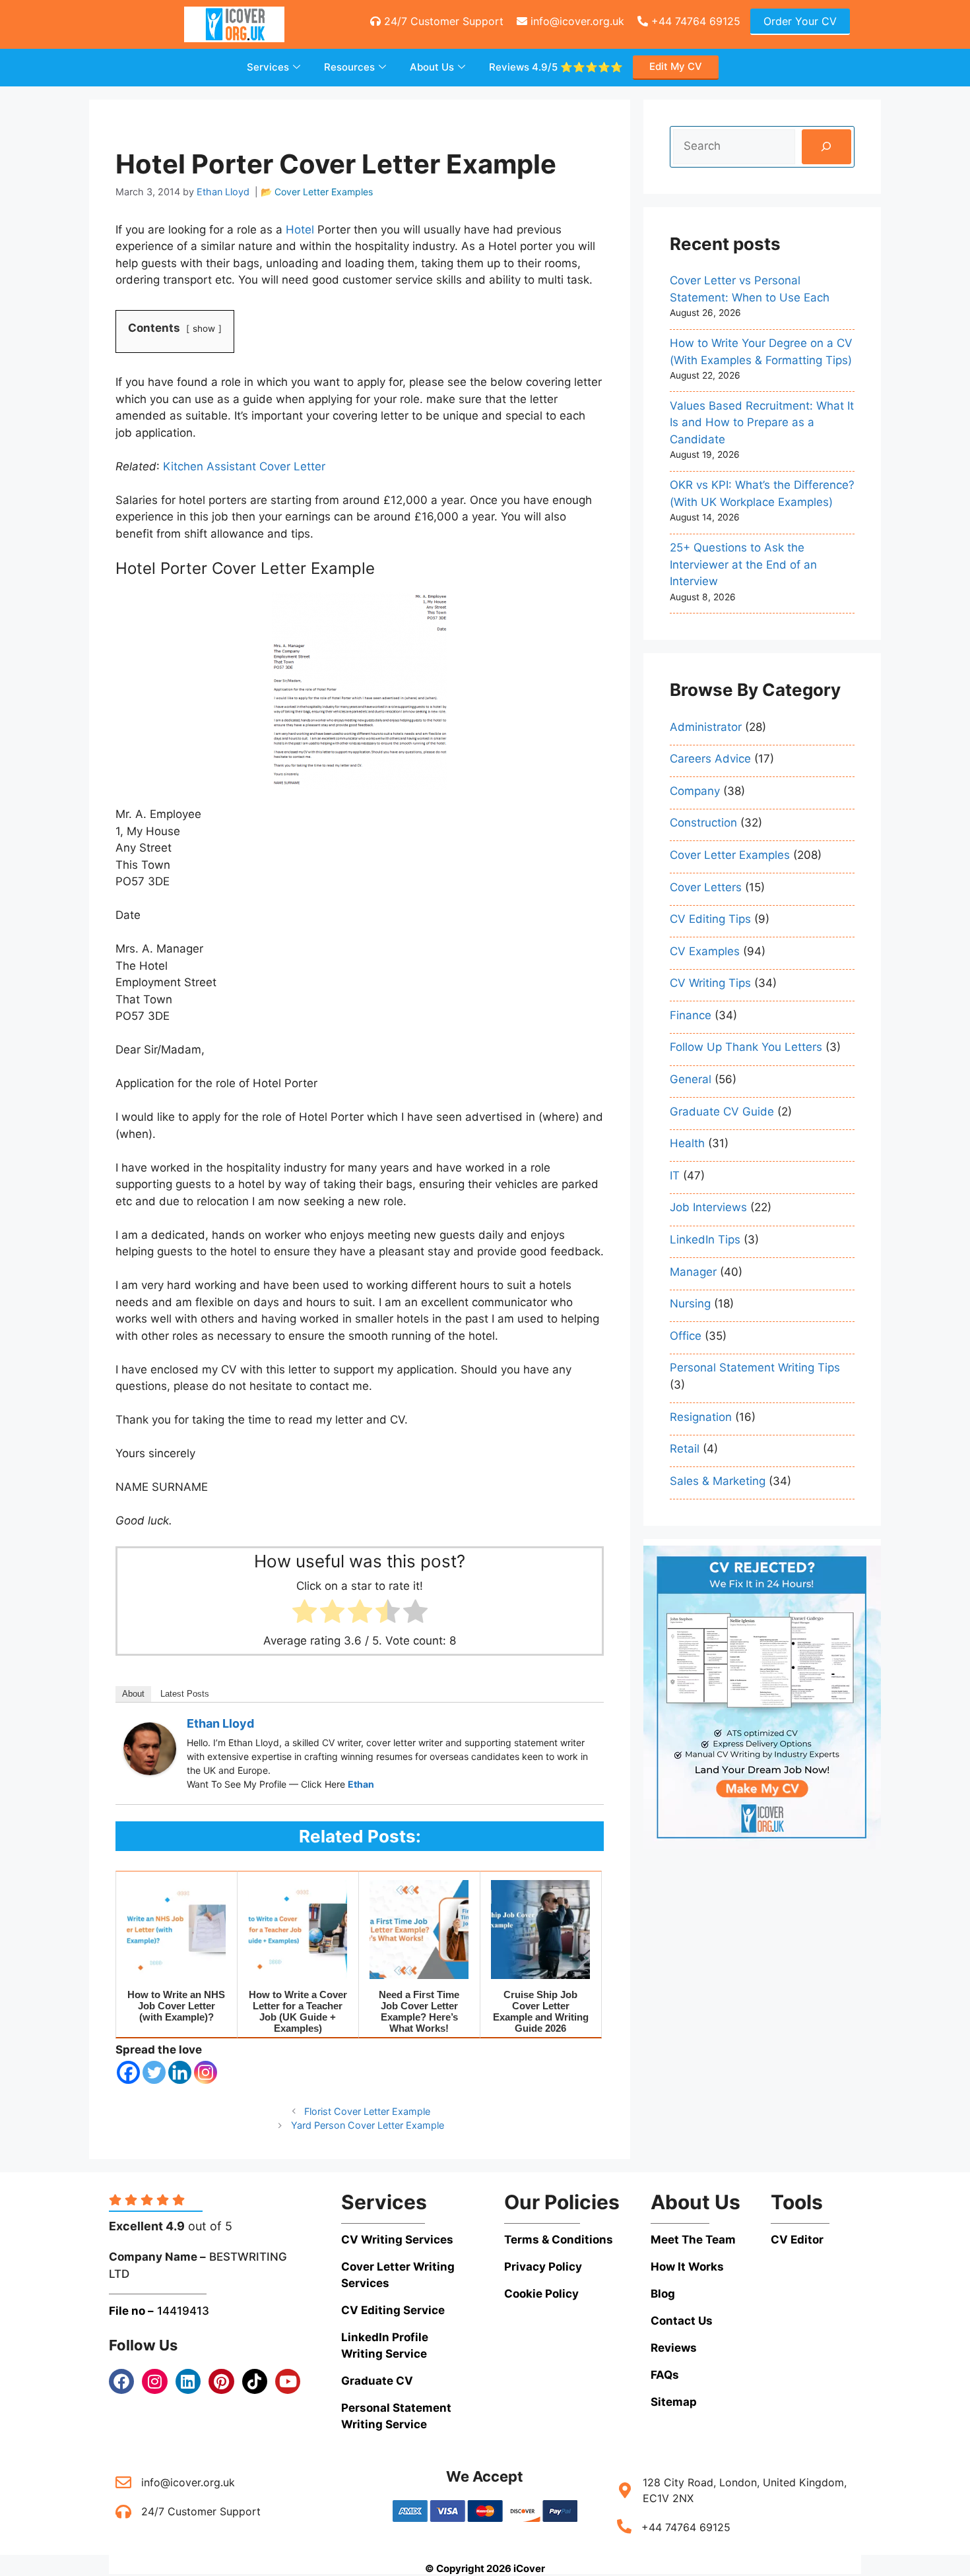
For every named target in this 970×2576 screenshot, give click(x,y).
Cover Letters (706, 887)
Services (268, 67)
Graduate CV (377, 2381)
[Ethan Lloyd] (150, 1771)
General (691, 1079)
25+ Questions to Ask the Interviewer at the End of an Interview (743, 564)
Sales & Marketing (718, 1481)
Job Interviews (708, 1207)
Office (686, 1336)
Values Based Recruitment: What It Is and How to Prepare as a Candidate (762, 423)
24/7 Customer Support (442, 21)
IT (675, 1176)
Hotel (300, 230)
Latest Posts (185, 1694)
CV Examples (705, 951)
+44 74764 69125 (694, 21)
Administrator (706, 727)
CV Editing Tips (710, 919)
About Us (432, 67)
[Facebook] (128, 2072)
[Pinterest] (221, 2381)
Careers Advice (710, 759)
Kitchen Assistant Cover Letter (244, 466)
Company (695, 791)
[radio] (305, 1614)
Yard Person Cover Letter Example (368, 2125)
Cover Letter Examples (324, 192)
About (133, 1694)
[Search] (826, 147)
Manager (693, 1272)
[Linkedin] (180, 2072)
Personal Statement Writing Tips (755, 1367)
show (204, 329)
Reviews (556, 67)
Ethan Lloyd (220, 1723)
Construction (703, 823)
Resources (349, 67)
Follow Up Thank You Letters (746, 1047)
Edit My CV (676, 66)
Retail (685, 1449)
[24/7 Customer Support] (123, 2511)
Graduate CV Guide (722, 1112)
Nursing (690, 1304)
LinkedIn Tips (705, 1240)
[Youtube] (288, 2381)
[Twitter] (154, 2072)
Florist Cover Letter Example (367, 2111)
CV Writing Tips (710, 983)
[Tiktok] (255, 2381)
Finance (691, 1015)
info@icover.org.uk (576, 21)
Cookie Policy (541, 2294)
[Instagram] (206, 2072)
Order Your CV (800, 21)
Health (687, 1143)
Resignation (701, 1417)
